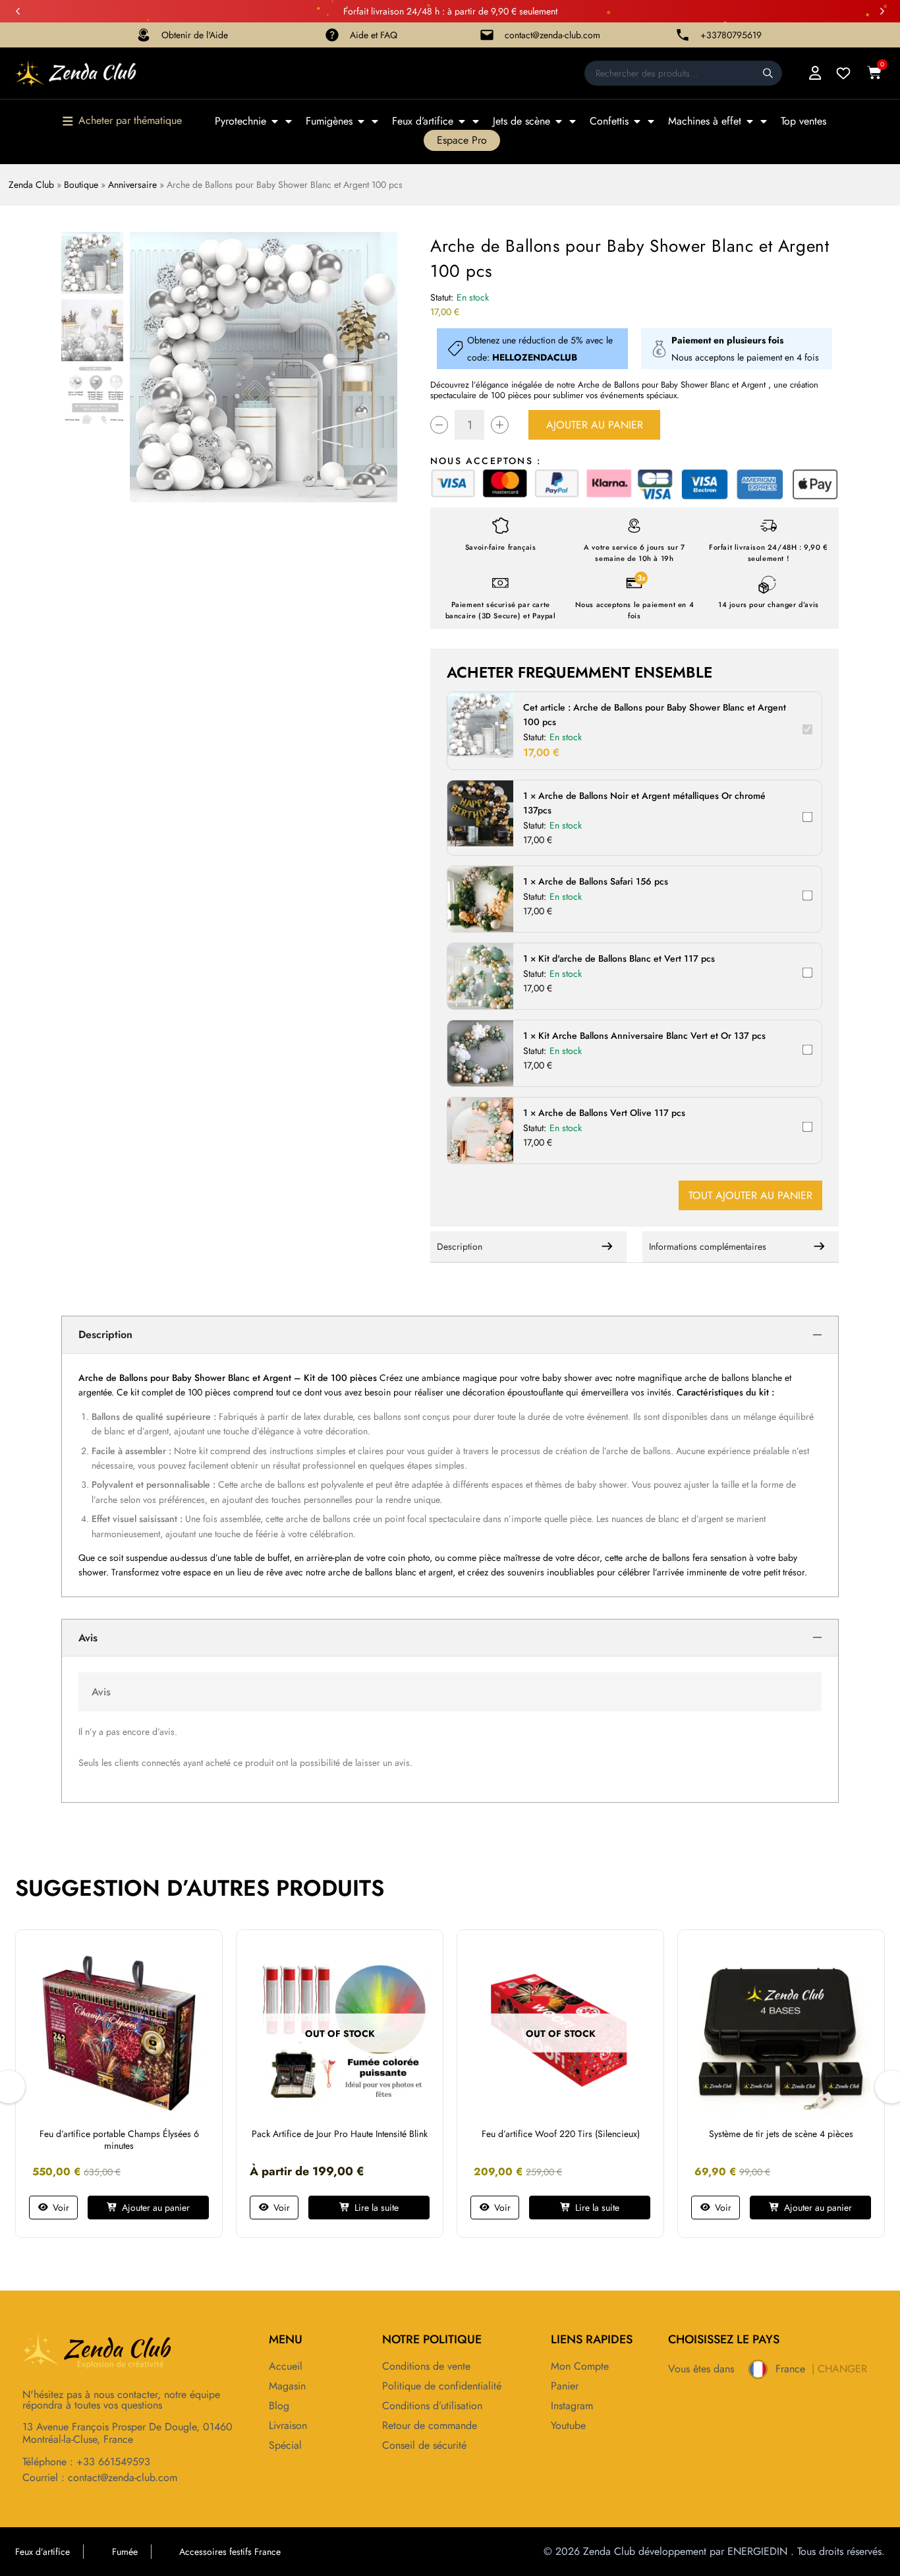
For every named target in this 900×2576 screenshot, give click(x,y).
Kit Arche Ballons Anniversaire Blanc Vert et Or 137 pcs (652, 1036)
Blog (279, 2406)
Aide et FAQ (374, 35)
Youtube (568, 2426)
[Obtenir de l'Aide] (144, 35)
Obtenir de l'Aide (195, 35)
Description (460, 1246)
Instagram (572, 2406)
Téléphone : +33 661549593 (86, 2462)
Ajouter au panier (595, 425)
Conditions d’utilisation (432, 2406)
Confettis (609, 121)
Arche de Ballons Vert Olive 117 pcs (612, 1113)
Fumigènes (329, 121)
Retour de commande (430, 2426)
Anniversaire (132, 185)
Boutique (81, 185)
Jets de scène (521, 121)
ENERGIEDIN (757, 2551)
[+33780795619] (683, 35)
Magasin (287, 2386)
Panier (565, 2386)
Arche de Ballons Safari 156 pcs (603, 881)
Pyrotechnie (240, 121)
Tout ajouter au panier (750, 1195)
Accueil (286, 2366)
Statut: (442, 297)
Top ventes (803, 121)
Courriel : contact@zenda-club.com (100, 2477)
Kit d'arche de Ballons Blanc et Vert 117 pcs (627, 958)
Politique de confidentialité (442, 2386)
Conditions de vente (426, 2366)
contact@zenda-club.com (552, 35)
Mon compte (580, 2366)
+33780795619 (731, 35)
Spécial (285, 2445)
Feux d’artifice (423, 121)
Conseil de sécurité (424, 2445)
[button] (18, 11)
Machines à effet (705, 121)
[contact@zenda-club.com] (487, 35)
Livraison (288, 2426)
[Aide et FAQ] (332, 35)
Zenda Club (31, 185)
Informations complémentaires (708, 1246)
